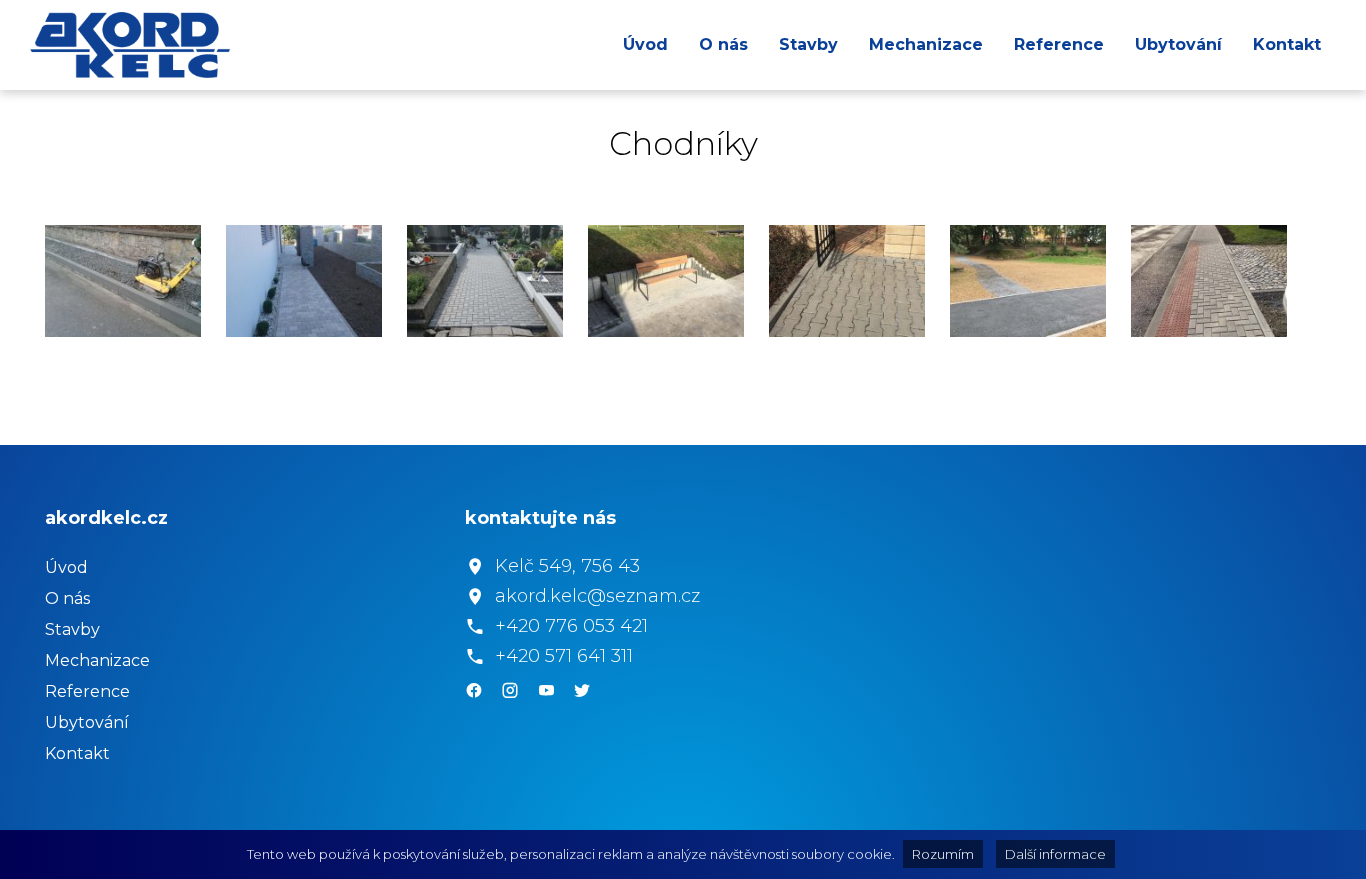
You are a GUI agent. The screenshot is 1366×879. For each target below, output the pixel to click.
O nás (723, 44)
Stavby (808, 44)
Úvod (645, 44)
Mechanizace (926, 44)
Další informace (1055, 854)
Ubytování (1178, 44)
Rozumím (943, 854)
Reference (1059, 44)
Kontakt (1287, 44)
